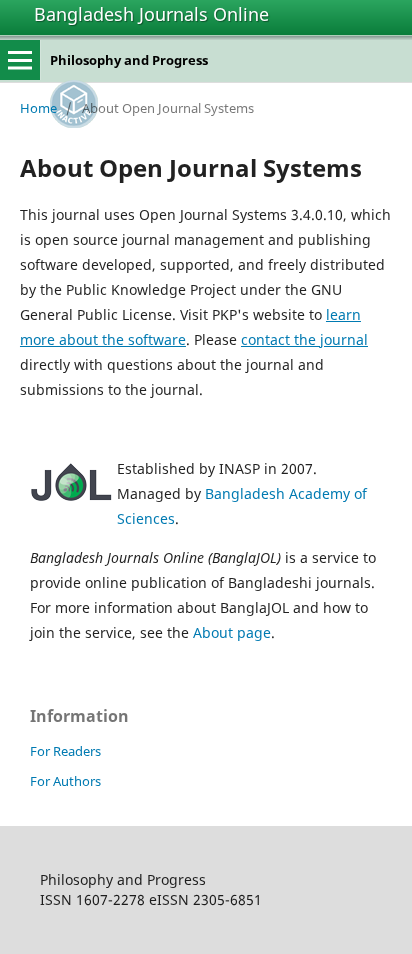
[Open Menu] (20, 60)
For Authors (65, 781)
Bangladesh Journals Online (151, 14)
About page (232, 632)
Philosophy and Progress (129, 60)
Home (38, 108)
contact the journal (304, 339)
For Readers (65, 751)
